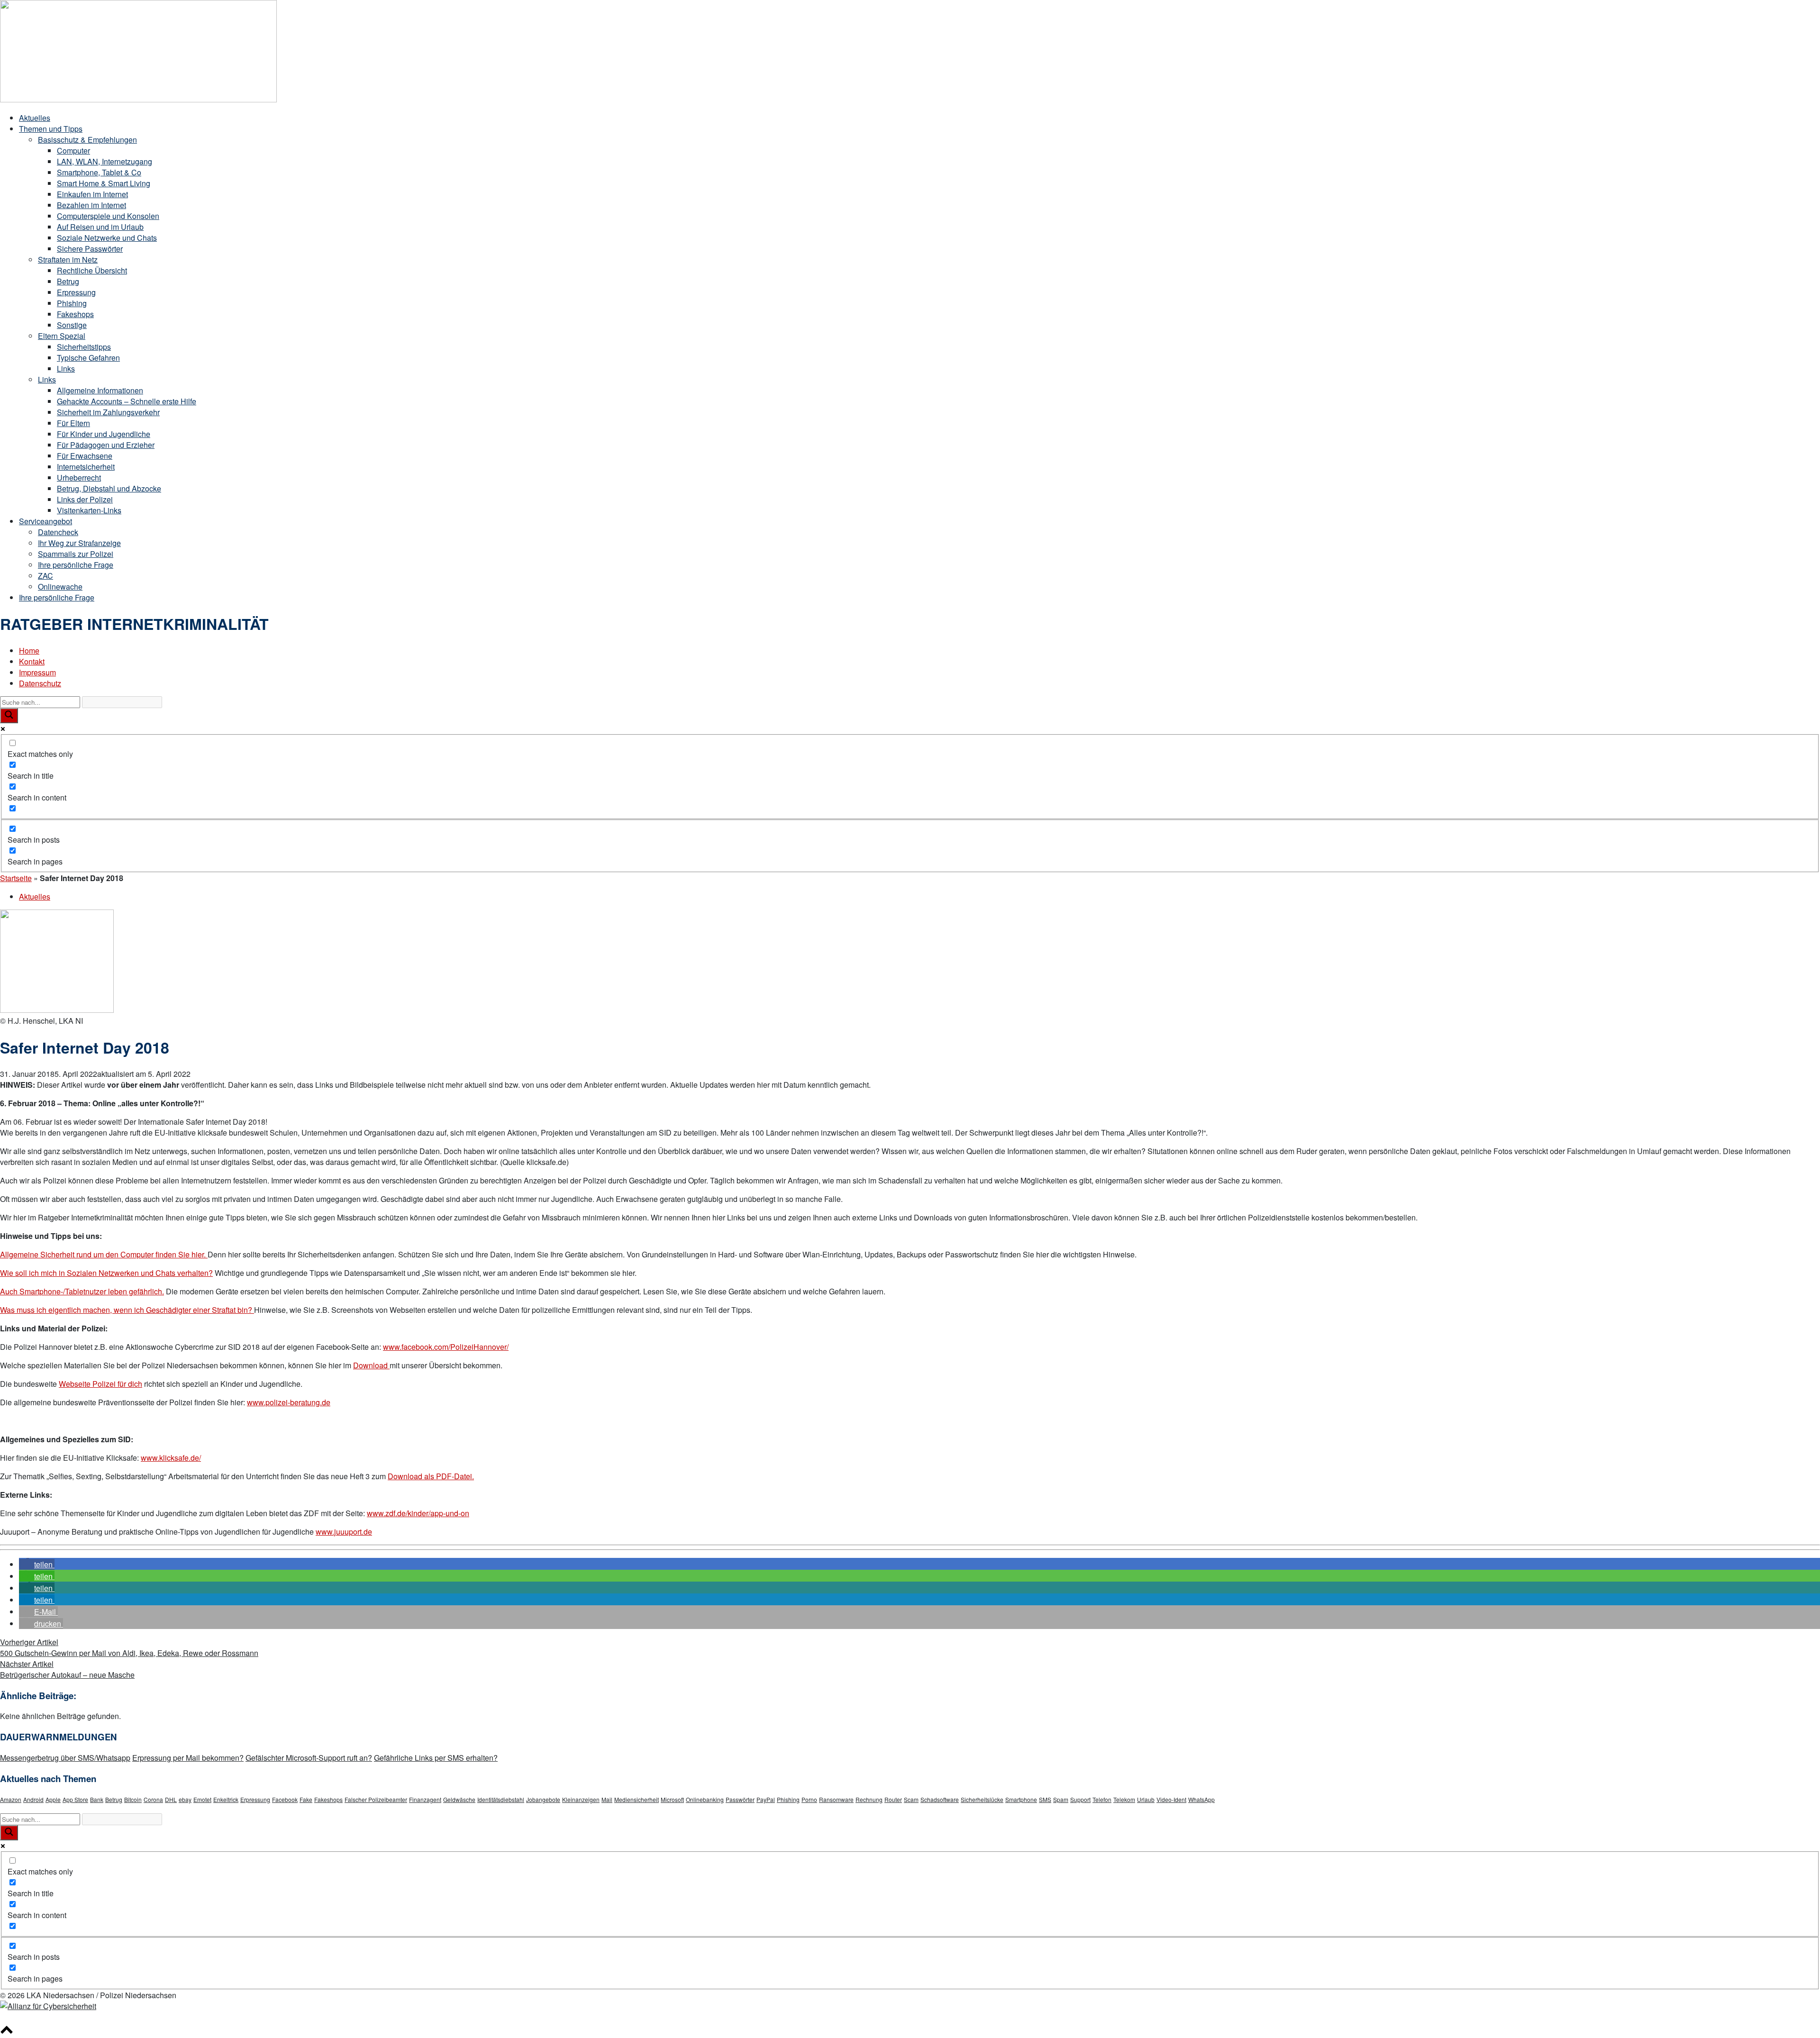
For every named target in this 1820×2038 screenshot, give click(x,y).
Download (371, 1365)
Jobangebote (543, 1799)
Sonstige (72, 325)
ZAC (45, 576)
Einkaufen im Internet (92, 194)
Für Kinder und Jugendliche (104, 434)
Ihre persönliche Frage (76, 565)
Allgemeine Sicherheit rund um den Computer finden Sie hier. (104, 1254)
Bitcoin (133, 1799)
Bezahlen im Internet (91, 205)
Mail (607, 1799)
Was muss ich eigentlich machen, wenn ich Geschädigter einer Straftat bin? (127, 1310)
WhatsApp (1201, 1799)
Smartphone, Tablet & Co (99, 172)
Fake (306, 1799)
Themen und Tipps (51, 129)
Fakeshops (75, 314)
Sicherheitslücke (982, 1799)
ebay (185, 1799)
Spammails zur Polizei (76, 554)
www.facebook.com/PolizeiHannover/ (446, 1347)
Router (893, 1799)
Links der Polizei (85, 499)
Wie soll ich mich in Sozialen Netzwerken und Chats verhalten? (106, 1273)
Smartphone (1021, 1799)
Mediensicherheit (637, 1799)
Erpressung (76, 292)
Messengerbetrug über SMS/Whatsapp (65, 1758)
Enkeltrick (226, 1799)
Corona (153, 1799)
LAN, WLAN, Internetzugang (105, 161)
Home (29, 651)
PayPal (766, 1799)
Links (66, 368)
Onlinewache (60, 587)
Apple (53, 1799)
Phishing (72, 303)
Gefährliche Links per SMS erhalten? (436, 1758)
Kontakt (32, 661)
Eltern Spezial (62, 336)
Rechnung (869, 1799)
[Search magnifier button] (9, 716)
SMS (1045, 1799)
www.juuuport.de (344, 1532)
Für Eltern (73, 423)
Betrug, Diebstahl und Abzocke (109, 488)
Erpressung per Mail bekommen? (188, 1758)
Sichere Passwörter (90, 249)
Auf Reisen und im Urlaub (100, 227)
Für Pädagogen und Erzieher (106, 445)
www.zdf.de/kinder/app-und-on (418, 1513)
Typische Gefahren (88, 358)
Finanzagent (425, 1799)
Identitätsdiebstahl (501, 1799)
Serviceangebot (45, 521)
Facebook (285, 1799)
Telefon (1102, 1799)
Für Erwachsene (85, 456)
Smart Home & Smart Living (104, 183)
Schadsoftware (940, 1799)
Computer (73, 150)
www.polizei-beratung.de (289, 1402)
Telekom (1124, 1799)
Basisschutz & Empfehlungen (87, 140)
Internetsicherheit (86, 467)
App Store (75, 1799)
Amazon (11, 1799)
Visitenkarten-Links (89, 510)
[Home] (138, 99)
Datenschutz (40, 683)
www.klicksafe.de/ (171, 1458)
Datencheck (58, 532)
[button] (37, 1564)
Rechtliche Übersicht (92, 270)
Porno (809, 1799)
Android (33, 1799)
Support (1080, 1799)
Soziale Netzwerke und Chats (107, 238)
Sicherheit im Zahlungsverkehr (108, 412)
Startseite (16, 878)
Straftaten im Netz (68, 259)
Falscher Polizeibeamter (376, 1799)
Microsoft (672, 1799)
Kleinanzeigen (581, 1799)
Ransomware (836, 1799)
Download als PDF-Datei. (431, 1476)
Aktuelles (35, 118)
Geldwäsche (459, 1799)
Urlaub (1146, 1799)
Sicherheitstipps (84, 347)
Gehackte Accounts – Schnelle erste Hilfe (127, 401)
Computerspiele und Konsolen (108, 216)
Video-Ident (1171, 1799)
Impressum (37, 672)
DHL (171, 1799)
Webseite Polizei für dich (100, 1384)
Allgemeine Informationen (100, 390)
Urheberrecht (79, 478)
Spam (1061, 1799)
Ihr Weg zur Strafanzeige (79, 543)
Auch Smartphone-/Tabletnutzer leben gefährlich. (82, 1291)
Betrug (68, 281)
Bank (97, 1799)
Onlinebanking (705, 1799)
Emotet (202, 1799)
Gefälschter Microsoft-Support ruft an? (309, 1758)
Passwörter (740, 1799)
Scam (911, 1799)
